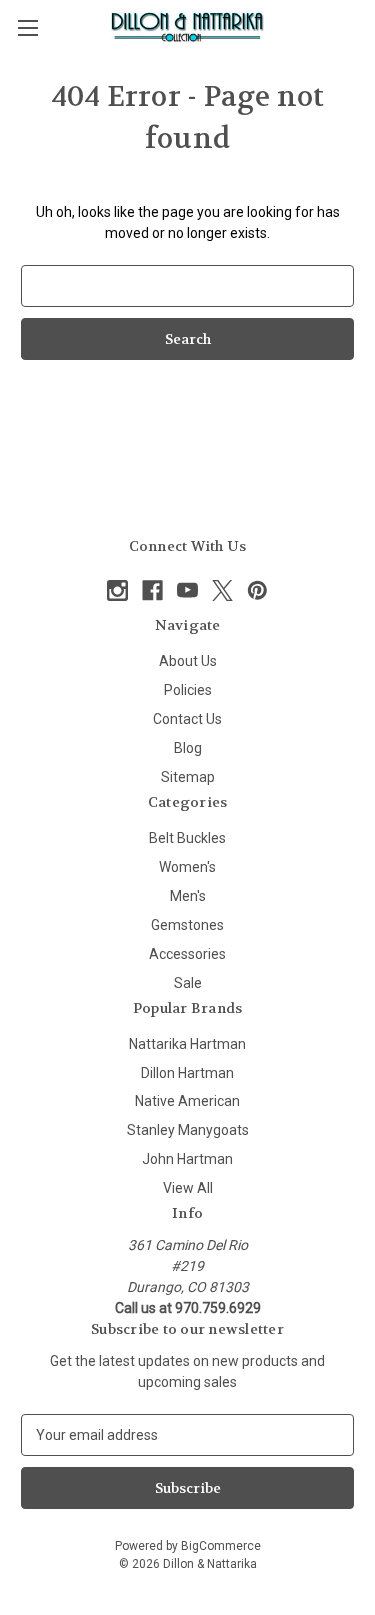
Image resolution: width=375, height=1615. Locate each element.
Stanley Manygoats (188, 1130)
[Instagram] (117, 590)
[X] (222, 590)
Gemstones (187, 925)
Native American (187, 1101)
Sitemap (188, 777)
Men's (188, 896)
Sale (188, 983)
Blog (188, 748)
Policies (188, 690)
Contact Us (187, 719)
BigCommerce (221, 1546)
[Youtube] (187, 590)
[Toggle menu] (27, 27)
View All (188, 1188)
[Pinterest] (257, 590)
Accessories (187, 954)
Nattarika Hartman (187, 1044)
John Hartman (187, 1159)
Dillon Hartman (187, 1073)
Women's (187, 867)
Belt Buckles (187, 838)
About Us (188, 661)
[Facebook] (152, 590)
